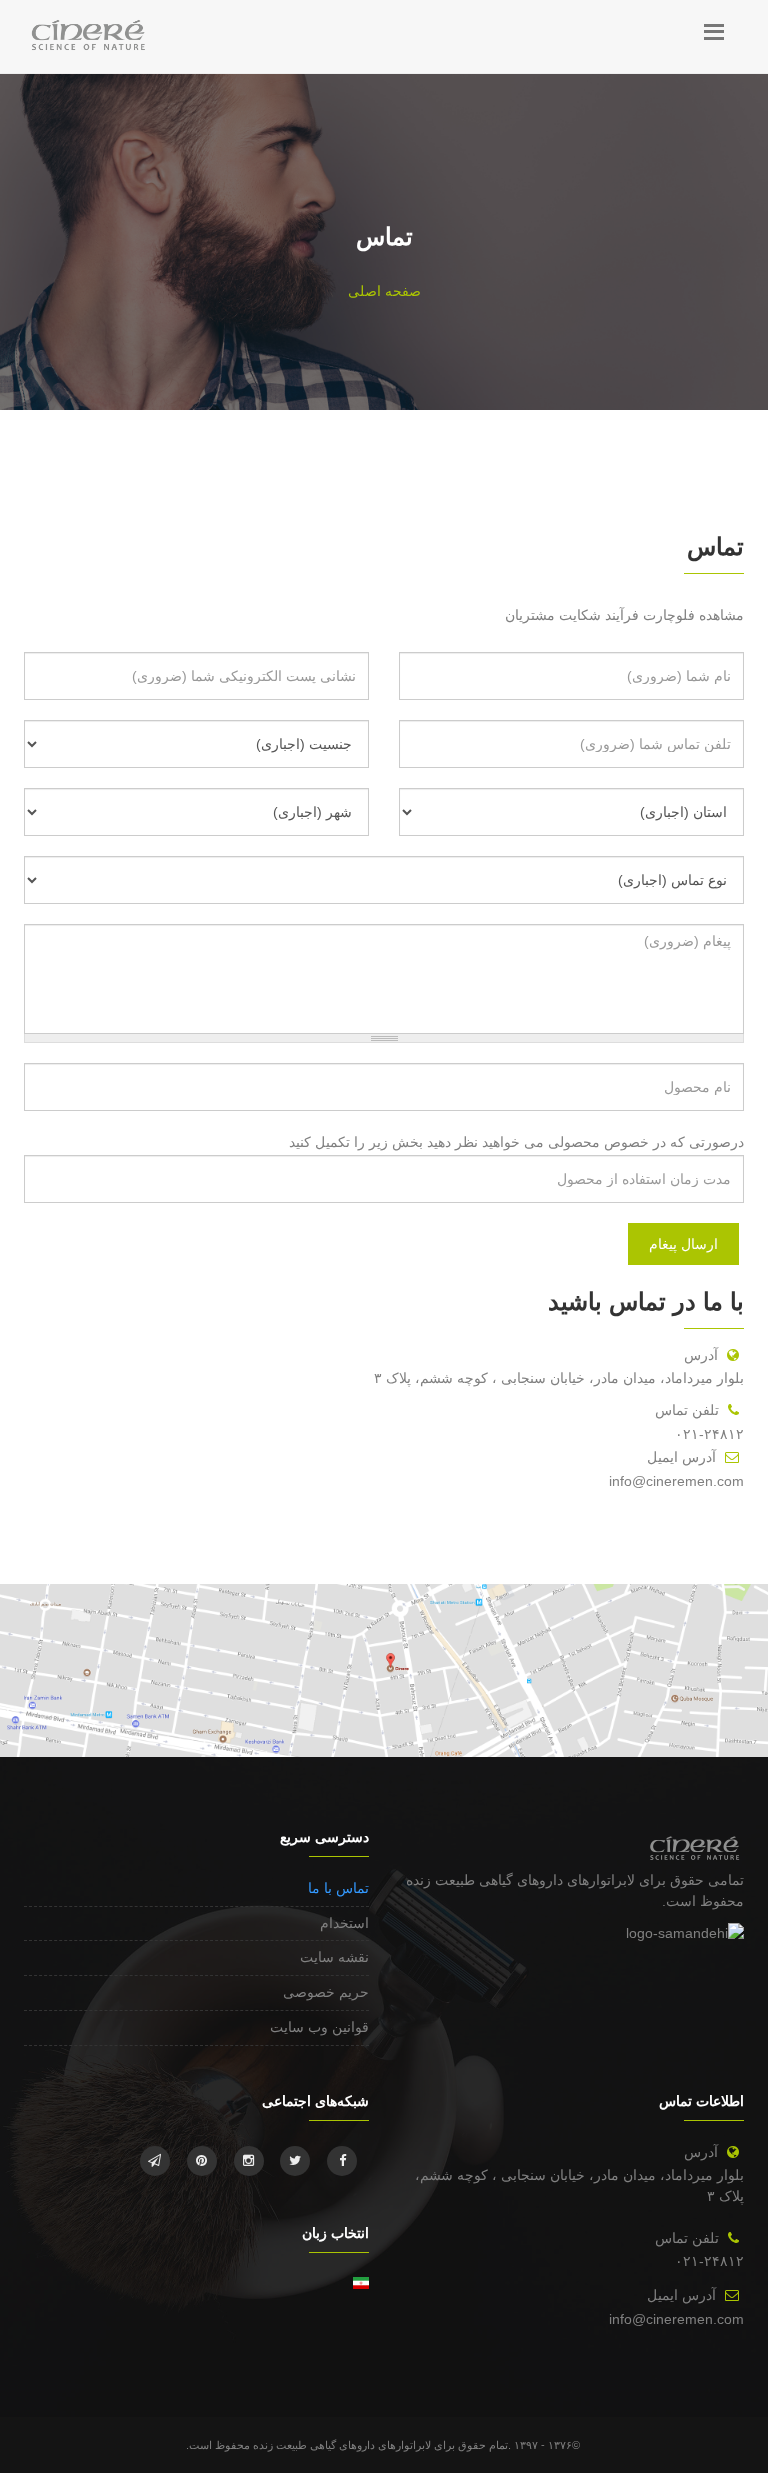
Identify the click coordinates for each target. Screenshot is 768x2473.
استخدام (344, 1923)
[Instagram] (249, 2161)
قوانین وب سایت (319, 2027)
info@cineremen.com (676, 1481)
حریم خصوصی (326, 1992)
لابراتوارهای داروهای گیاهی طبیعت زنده (520, 1880)
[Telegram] (155, 2161)
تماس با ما (338, 1888)
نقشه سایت (334, 1957)
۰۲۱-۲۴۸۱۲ (709, 1434)
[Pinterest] (202, 2161)
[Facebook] (342, 2161)
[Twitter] (295, 2161)
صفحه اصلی (384, 291)
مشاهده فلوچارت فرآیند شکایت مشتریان (624, 615)
